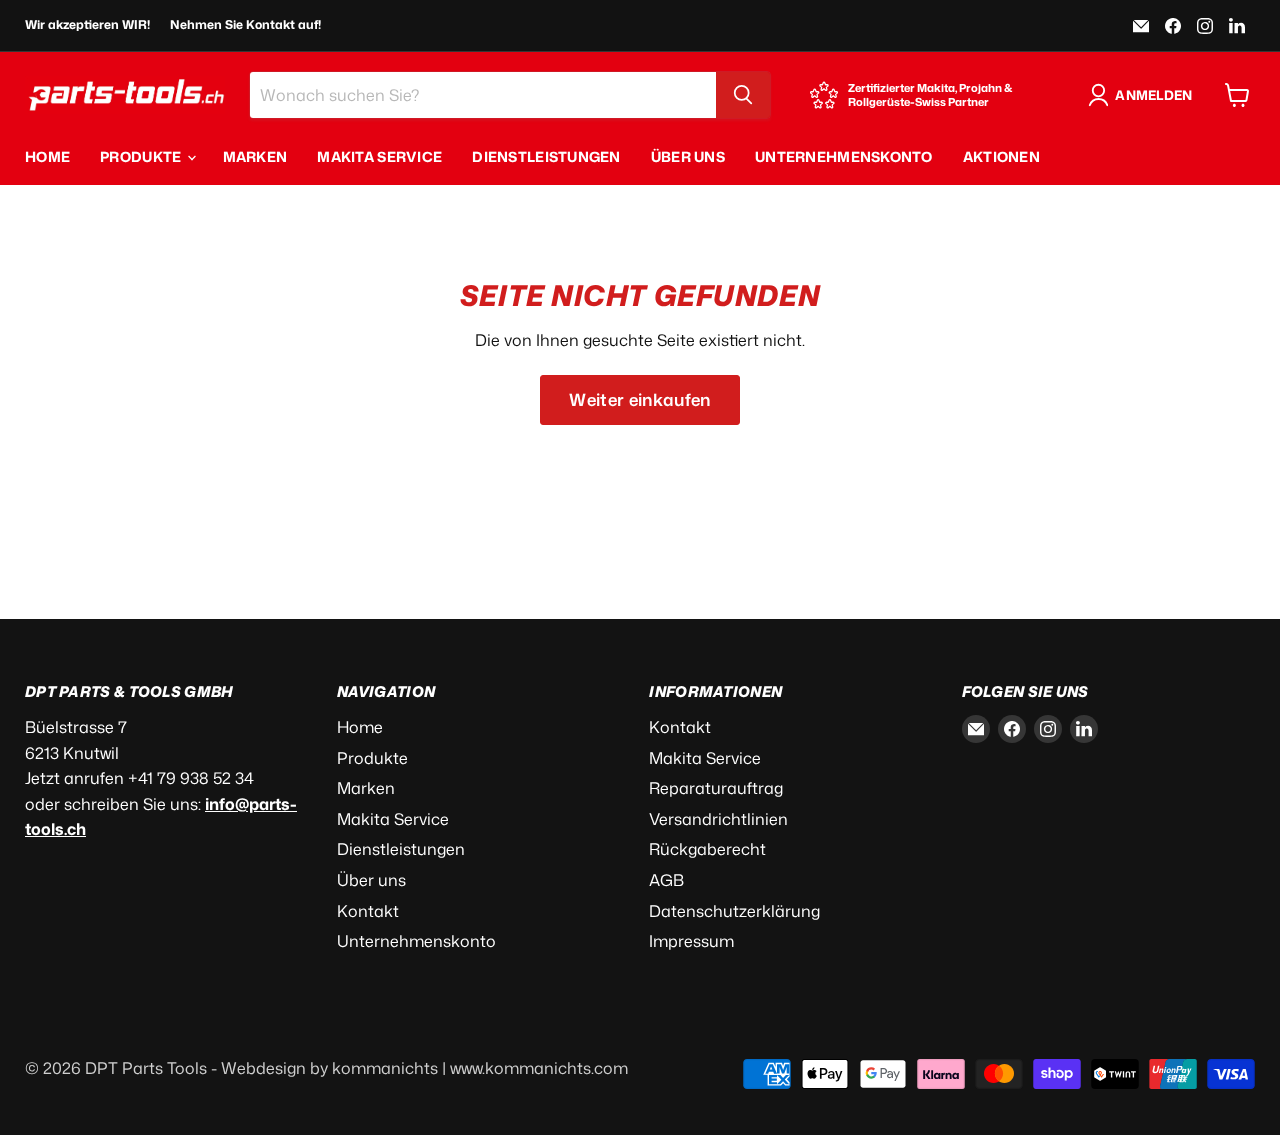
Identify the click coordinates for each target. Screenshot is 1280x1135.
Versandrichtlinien (718, 819)
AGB (666, 880)
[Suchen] (743, 95)
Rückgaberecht (707, 849)
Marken (255, 156)
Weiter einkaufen (639, 399)
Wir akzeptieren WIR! (87, 25)
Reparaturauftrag (716, 788)
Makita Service (379, 156)
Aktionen (1001, 156)
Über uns (688, 156)
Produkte (142, 156)
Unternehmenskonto (844, 156)
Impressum (691, 941)
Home (47, 156)
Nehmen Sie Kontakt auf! (245, 25)
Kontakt (368, 911)
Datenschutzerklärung (734, 911)
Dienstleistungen (546, 156)
